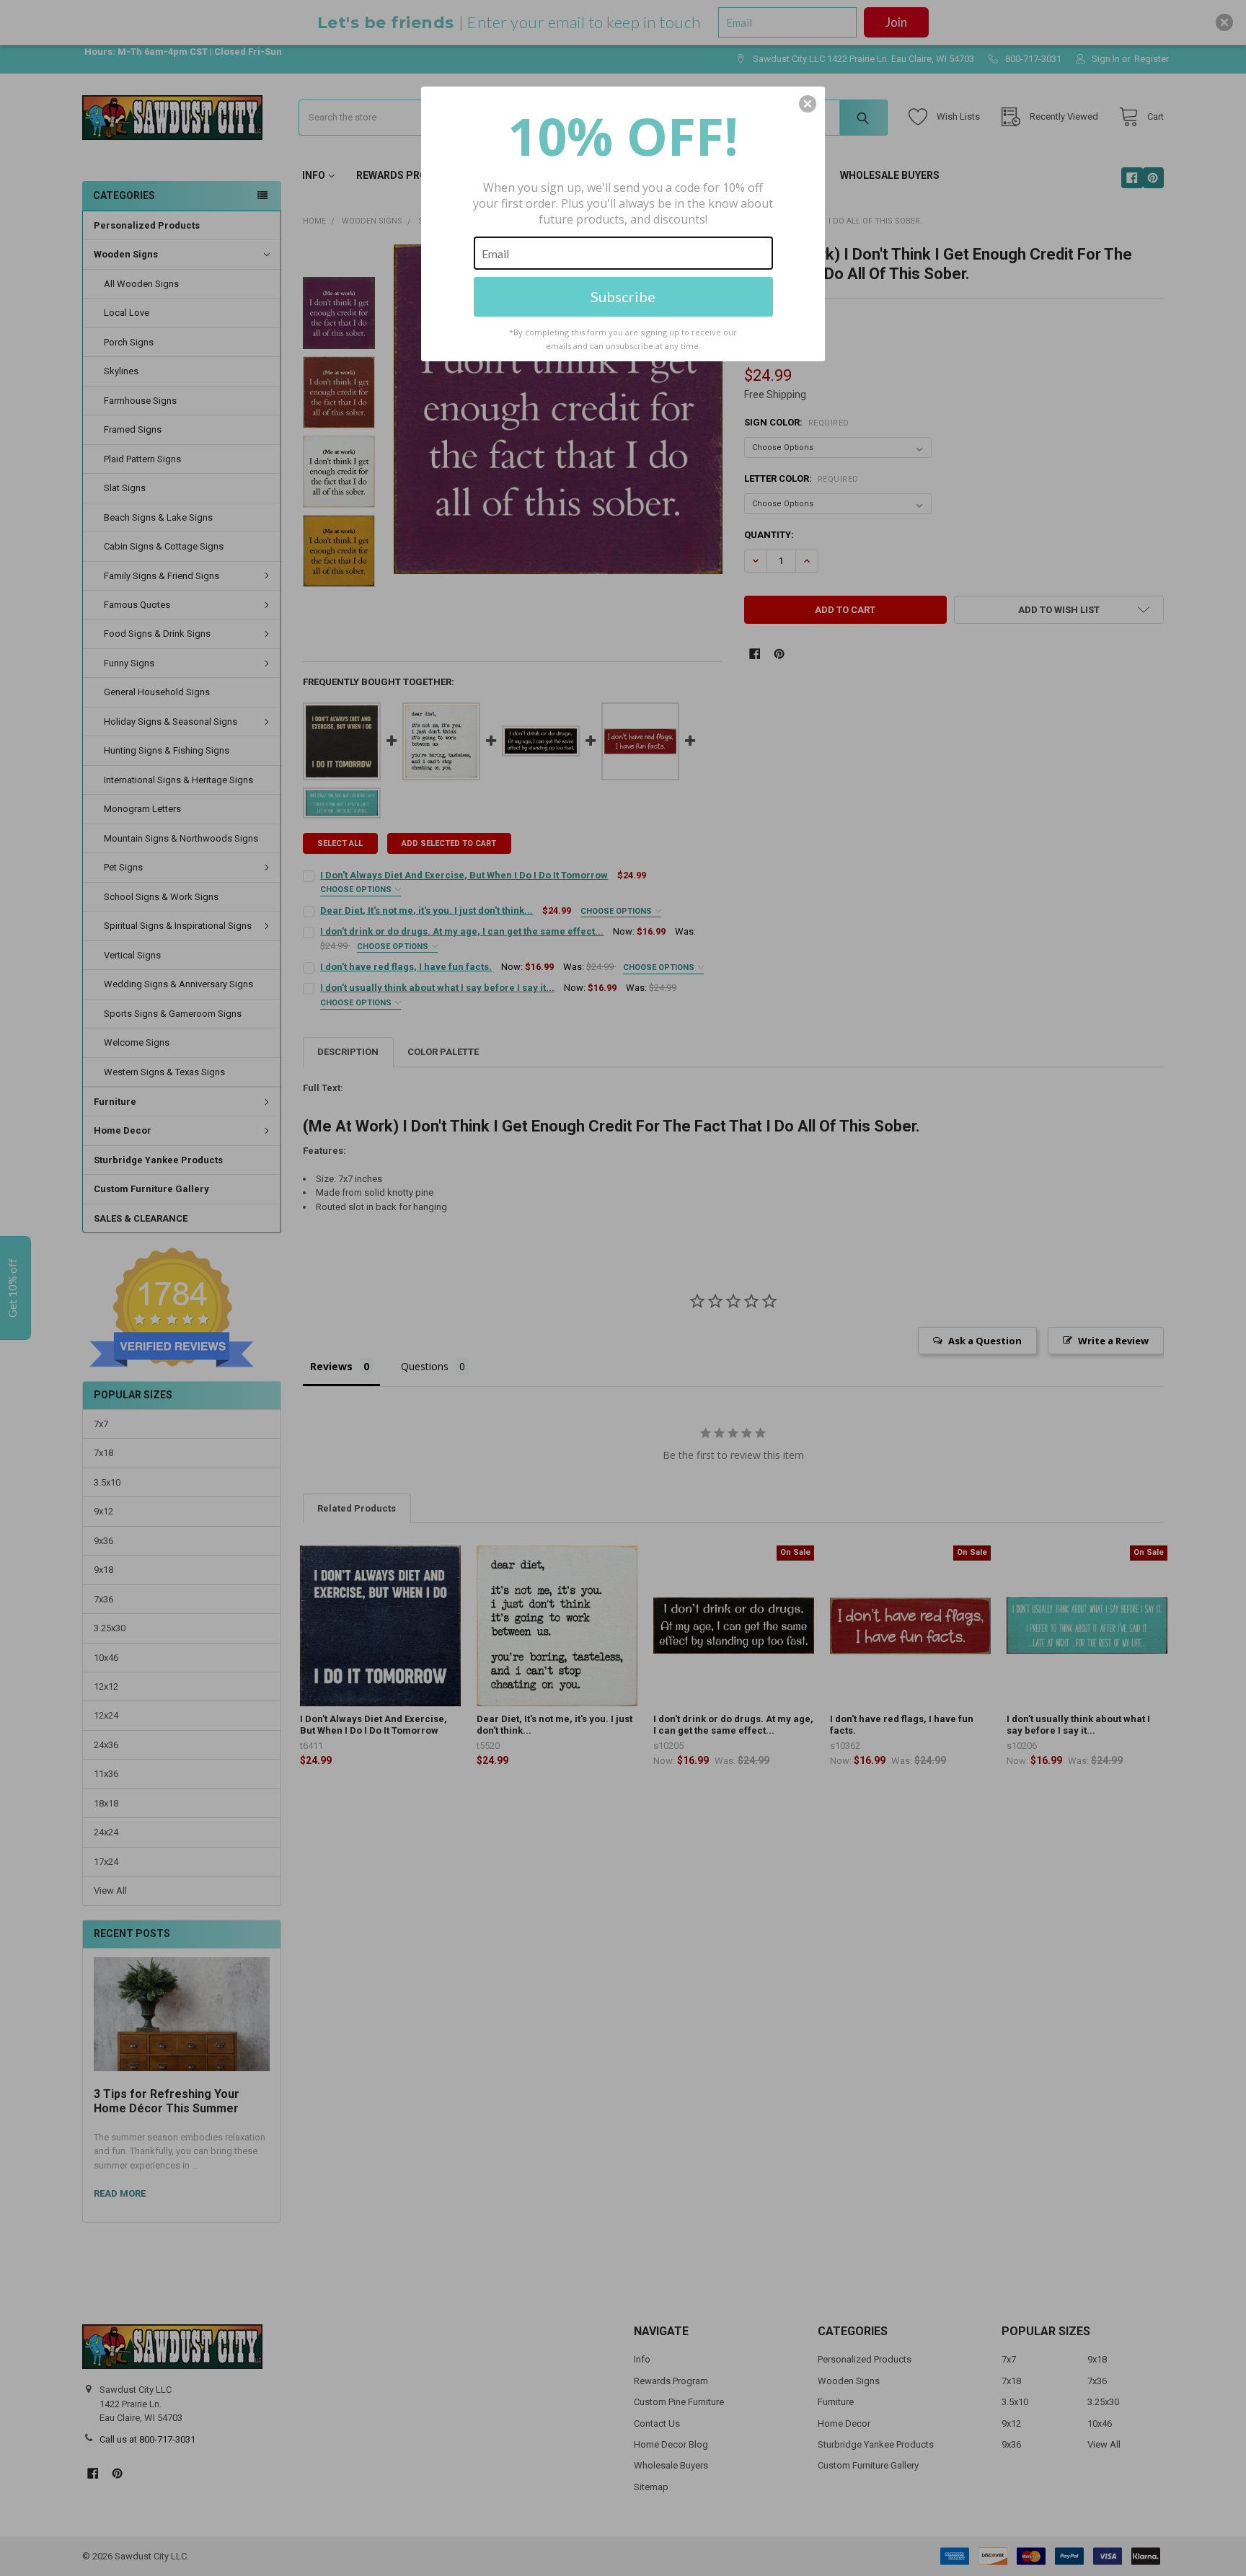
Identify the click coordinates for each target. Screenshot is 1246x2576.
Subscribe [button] (623, 296)
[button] (808, 104)
